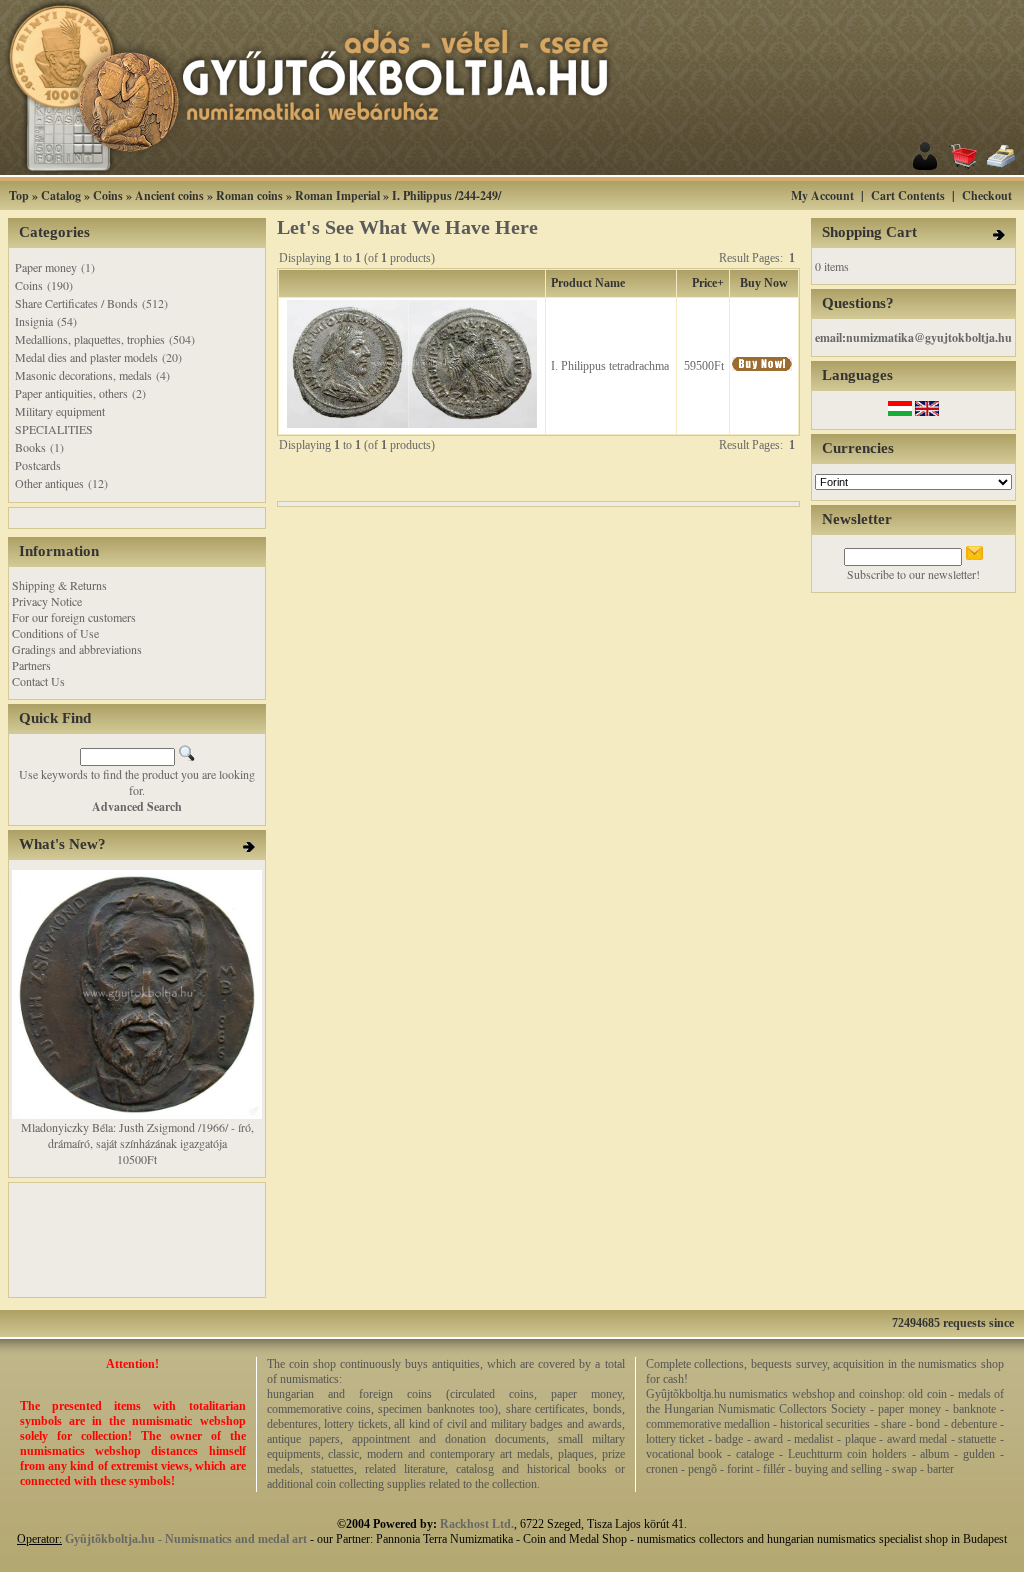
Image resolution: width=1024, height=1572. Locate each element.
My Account (822, 195)
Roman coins (249, 195)
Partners (31, 665)
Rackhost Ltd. (477, 1524)
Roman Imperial (337, 195)
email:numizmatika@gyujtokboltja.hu (913, 337)
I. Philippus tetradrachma (610, 366)
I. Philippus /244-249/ (446, 195)
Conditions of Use (55, 633)
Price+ (708, 283)
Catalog (61, 195)
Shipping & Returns (59, 585)
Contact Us (38, 681)
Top (19, 195)
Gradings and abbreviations (77, 649)
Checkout (987, 195)
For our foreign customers (74, 617)
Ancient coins (169, 195)
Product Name (588, 283)
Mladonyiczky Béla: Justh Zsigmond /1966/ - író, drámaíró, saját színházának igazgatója (137, 1135)
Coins (108, 195)
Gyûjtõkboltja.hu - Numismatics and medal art (186, 1539)
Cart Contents (908, 195)
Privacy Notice (47, 601)
